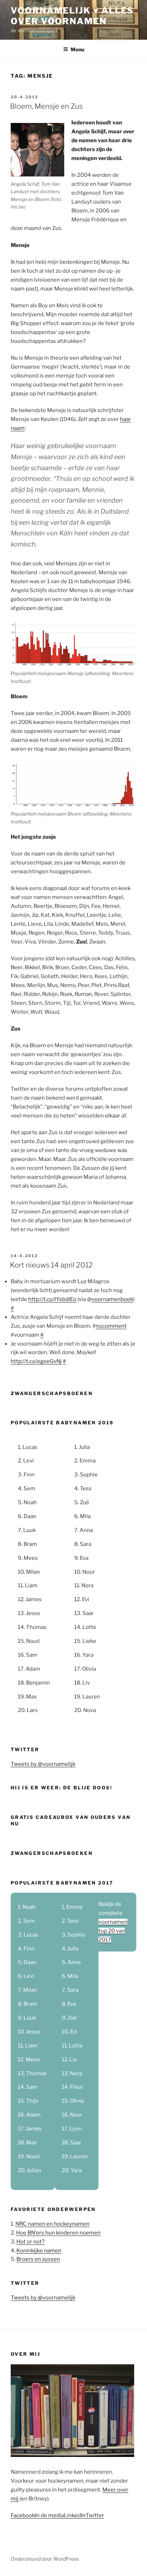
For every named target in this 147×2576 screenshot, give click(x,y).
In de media (49, 2515)
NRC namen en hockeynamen (52, 2224)
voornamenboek (112, 1299)
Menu (77, 49)
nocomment (111, 1326)
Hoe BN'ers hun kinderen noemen (58, 2233)
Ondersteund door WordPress (45, 2559)
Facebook (23, 2515)
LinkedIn (75, 2515)
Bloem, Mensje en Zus (46, 106)
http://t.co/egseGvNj (36, 1361)
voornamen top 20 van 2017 (113, 1931)
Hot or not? (31, 2242)
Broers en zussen (38, 2259)
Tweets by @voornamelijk (43, 1764)
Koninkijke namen (39, 2251)
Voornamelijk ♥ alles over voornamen (72, 16)
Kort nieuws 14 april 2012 (51, 1265)
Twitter (95, 2515)
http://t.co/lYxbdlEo (52, 1299)
